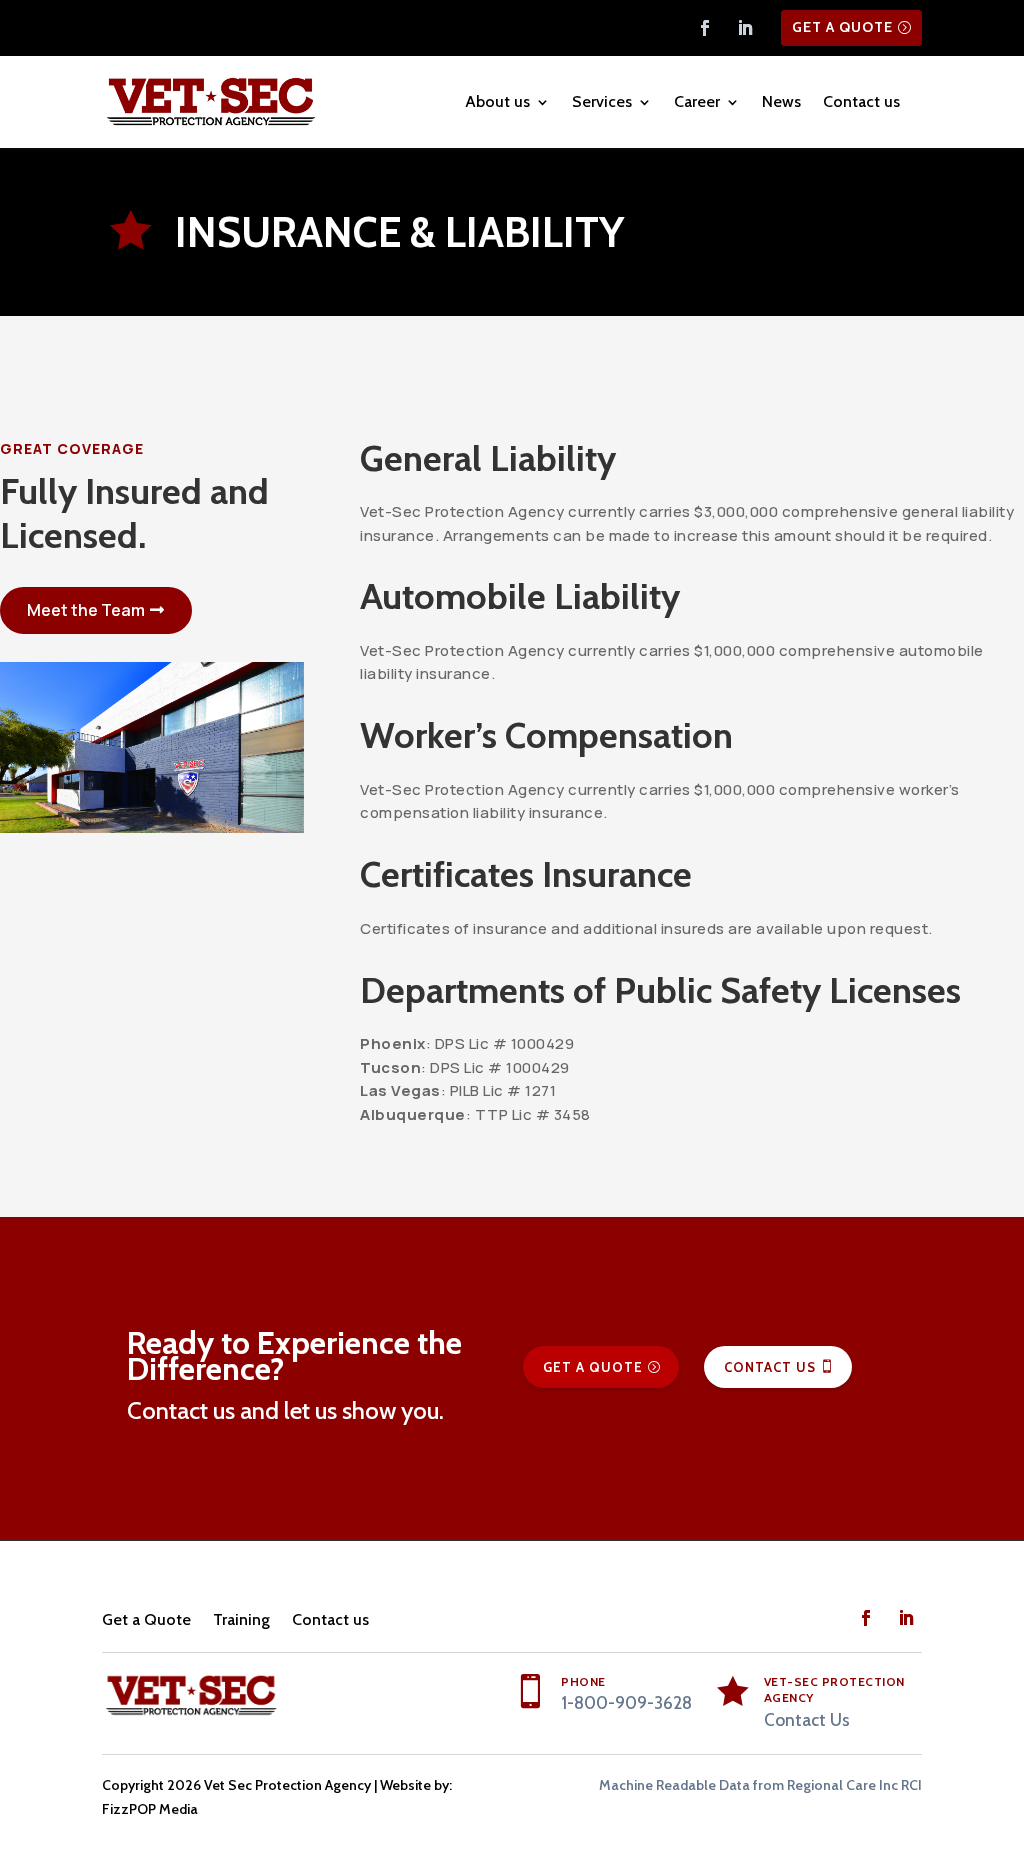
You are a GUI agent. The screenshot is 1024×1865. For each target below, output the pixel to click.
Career (697, 101)
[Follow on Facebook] (705, 28)
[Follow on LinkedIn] (745, 28)
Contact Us (770, 1367)
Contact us (861, 101)
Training (241, 1619)
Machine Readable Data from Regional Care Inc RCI (760, 1785)
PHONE (583, 1681)
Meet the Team (86, 610)
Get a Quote (842, 27)
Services (602, 101)
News (781, 101)
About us (497, 101)
